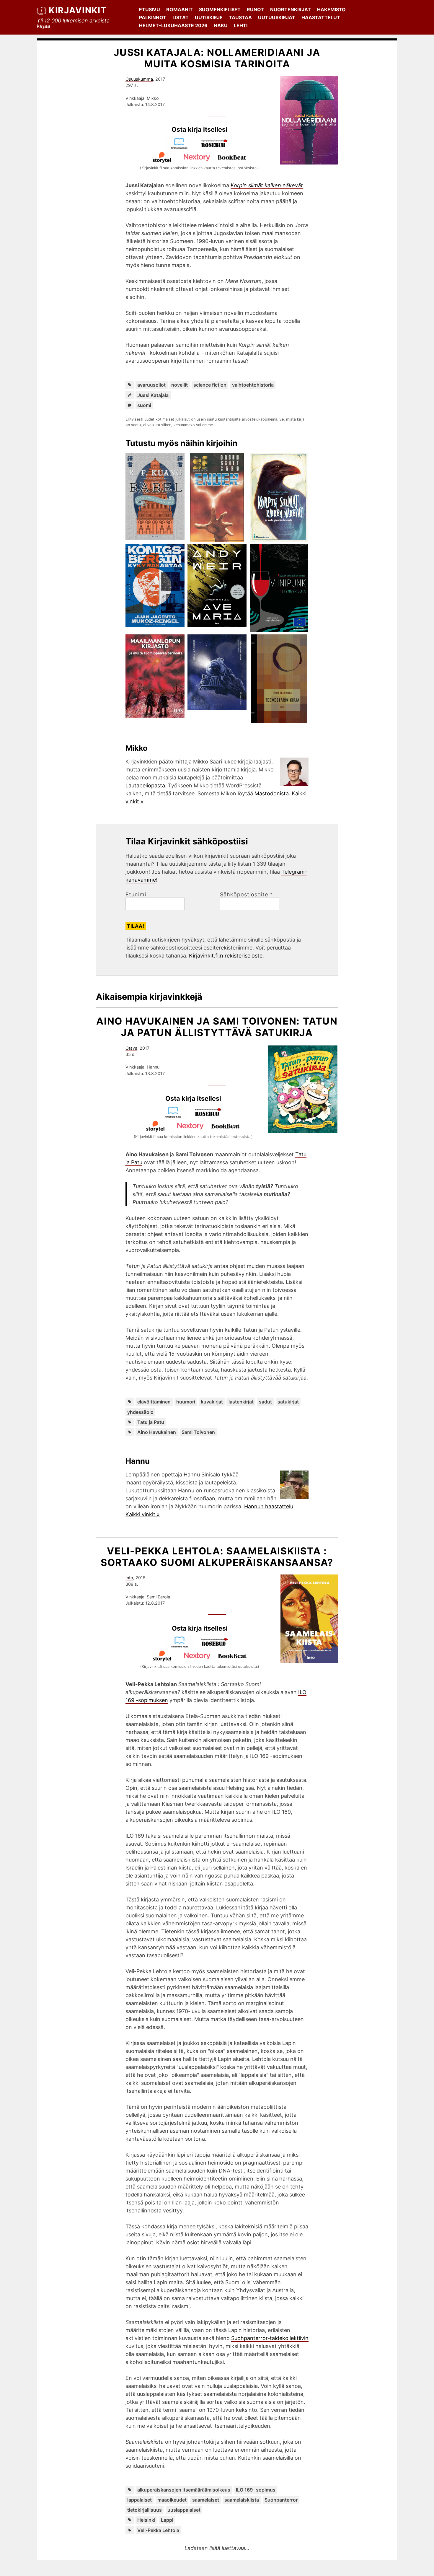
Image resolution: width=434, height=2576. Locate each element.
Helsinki (146, 2520)
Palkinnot (153, 17)
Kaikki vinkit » (143, 1514)
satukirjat (288, 1402)
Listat (181, 17)
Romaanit (180, 9)
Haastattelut (321, 17)
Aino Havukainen (157, 1432)
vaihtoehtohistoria (253, 385)
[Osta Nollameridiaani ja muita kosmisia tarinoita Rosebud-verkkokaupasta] (217, 148)
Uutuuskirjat (277, 17)
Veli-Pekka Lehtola (158, 2530)
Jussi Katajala (153, 395)
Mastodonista (272, 793)
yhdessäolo (140, 1412)
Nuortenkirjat (291, 9)
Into (129, 1578)
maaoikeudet (172, 2500)
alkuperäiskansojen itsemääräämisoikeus (184, 2490)
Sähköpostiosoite (246, 895)
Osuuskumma (139, 79)
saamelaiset (206, 2500)
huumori (186, 1402)
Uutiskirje (209, 17)
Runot (255, 9)
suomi (144, 405)
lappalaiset (139, 2500)
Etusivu (150, 9)
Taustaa (240, 17)
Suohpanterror (281, 2500)
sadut (265, 1402)
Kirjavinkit (78, 10)
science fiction (210, 385)
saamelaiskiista (242, 2500)
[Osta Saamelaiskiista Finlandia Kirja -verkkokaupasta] (182, 1646)
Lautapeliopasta (145, 785)
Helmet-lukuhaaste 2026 (173, 25)
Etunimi (136, 895)
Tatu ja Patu (151, 1422)
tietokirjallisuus (145, 2510)
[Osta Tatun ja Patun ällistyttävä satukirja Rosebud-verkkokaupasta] (211, 1116)
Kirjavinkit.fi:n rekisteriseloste (226, 956)
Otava (131, 1048)
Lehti (241, 25)
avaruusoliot (151, 385)
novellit (180, 385)
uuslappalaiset (184, 2510)
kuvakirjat (212, 1402)
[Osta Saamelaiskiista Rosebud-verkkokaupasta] (217, 1646)
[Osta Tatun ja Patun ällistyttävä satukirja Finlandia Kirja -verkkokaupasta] (176, 1116)
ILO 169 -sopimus (256, 2490)
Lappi (167, 2520)
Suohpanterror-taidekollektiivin (270, 2338)
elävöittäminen (154, 1402)
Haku (221, 25)
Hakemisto (331, 9)
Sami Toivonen (198, 1432)
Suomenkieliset (220, 9)
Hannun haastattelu (269, 1506)
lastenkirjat (241, 1402)
